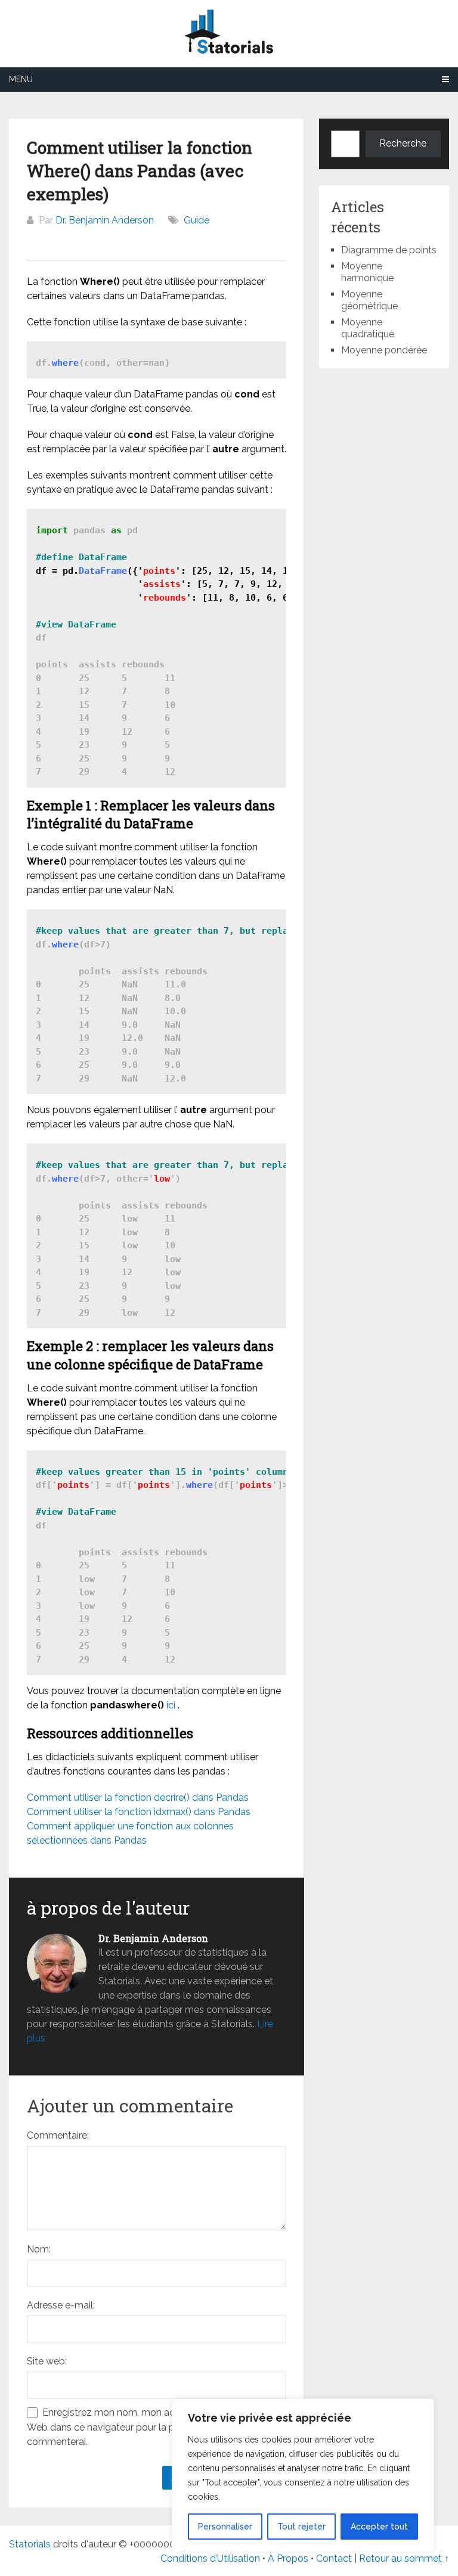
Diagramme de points (389, 250)
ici (171, 1705)
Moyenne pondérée (384, 350)
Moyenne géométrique (369, 300)
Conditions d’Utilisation (210, 2558)
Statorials (30, 2544)
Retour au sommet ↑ (404, 2558)
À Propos (288, 2558)
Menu (21, 79)
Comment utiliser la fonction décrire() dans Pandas (138, 1797)
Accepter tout (379, 2527)
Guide (196, 220)
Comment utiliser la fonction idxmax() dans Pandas (139, 1812)
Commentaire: (58, 2135)
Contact (335, 2558)
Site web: (47, 2361)
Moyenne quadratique (368, 328)
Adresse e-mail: (61, 2305)
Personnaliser (225, 2527)
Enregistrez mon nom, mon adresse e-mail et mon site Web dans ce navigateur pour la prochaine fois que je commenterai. (154, 2427)
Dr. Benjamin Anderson (105, 220)
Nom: (39, 2249)
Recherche (403, 143)
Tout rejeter (301, 2527)
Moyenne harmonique (367, 272)
